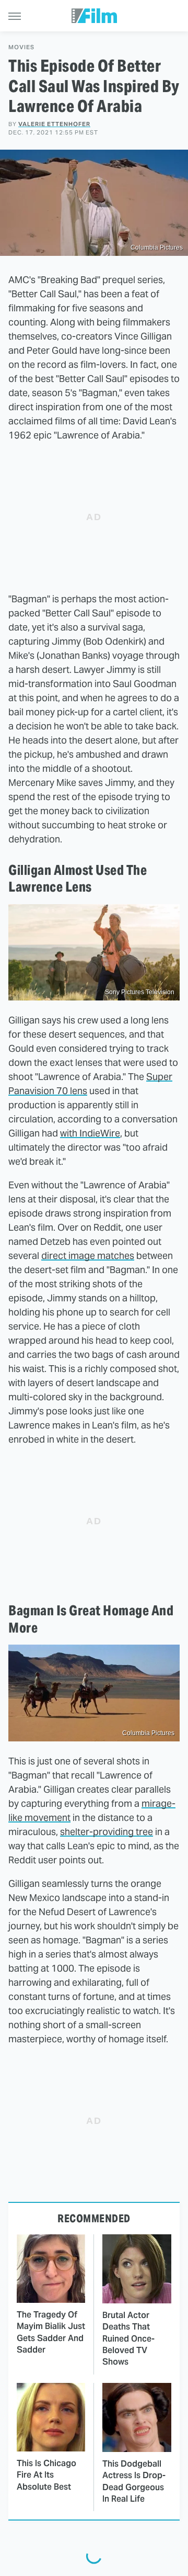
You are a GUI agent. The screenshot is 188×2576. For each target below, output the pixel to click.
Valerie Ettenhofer (54, 124)
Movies (21, 47)
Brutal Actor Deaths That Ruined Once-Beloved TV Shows (128, 2339)
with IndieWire (90, 1133)
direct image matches (88, 1256)
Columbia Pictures (157, 248)
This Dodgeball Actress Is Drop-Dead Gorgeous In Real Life (134, 2481)
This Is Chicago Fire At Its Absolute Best (46, 2475)
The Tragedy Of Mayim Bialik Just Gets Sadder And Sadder (51, 2332)
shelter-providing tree (107, 1832)
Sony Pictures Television (140, 992)
